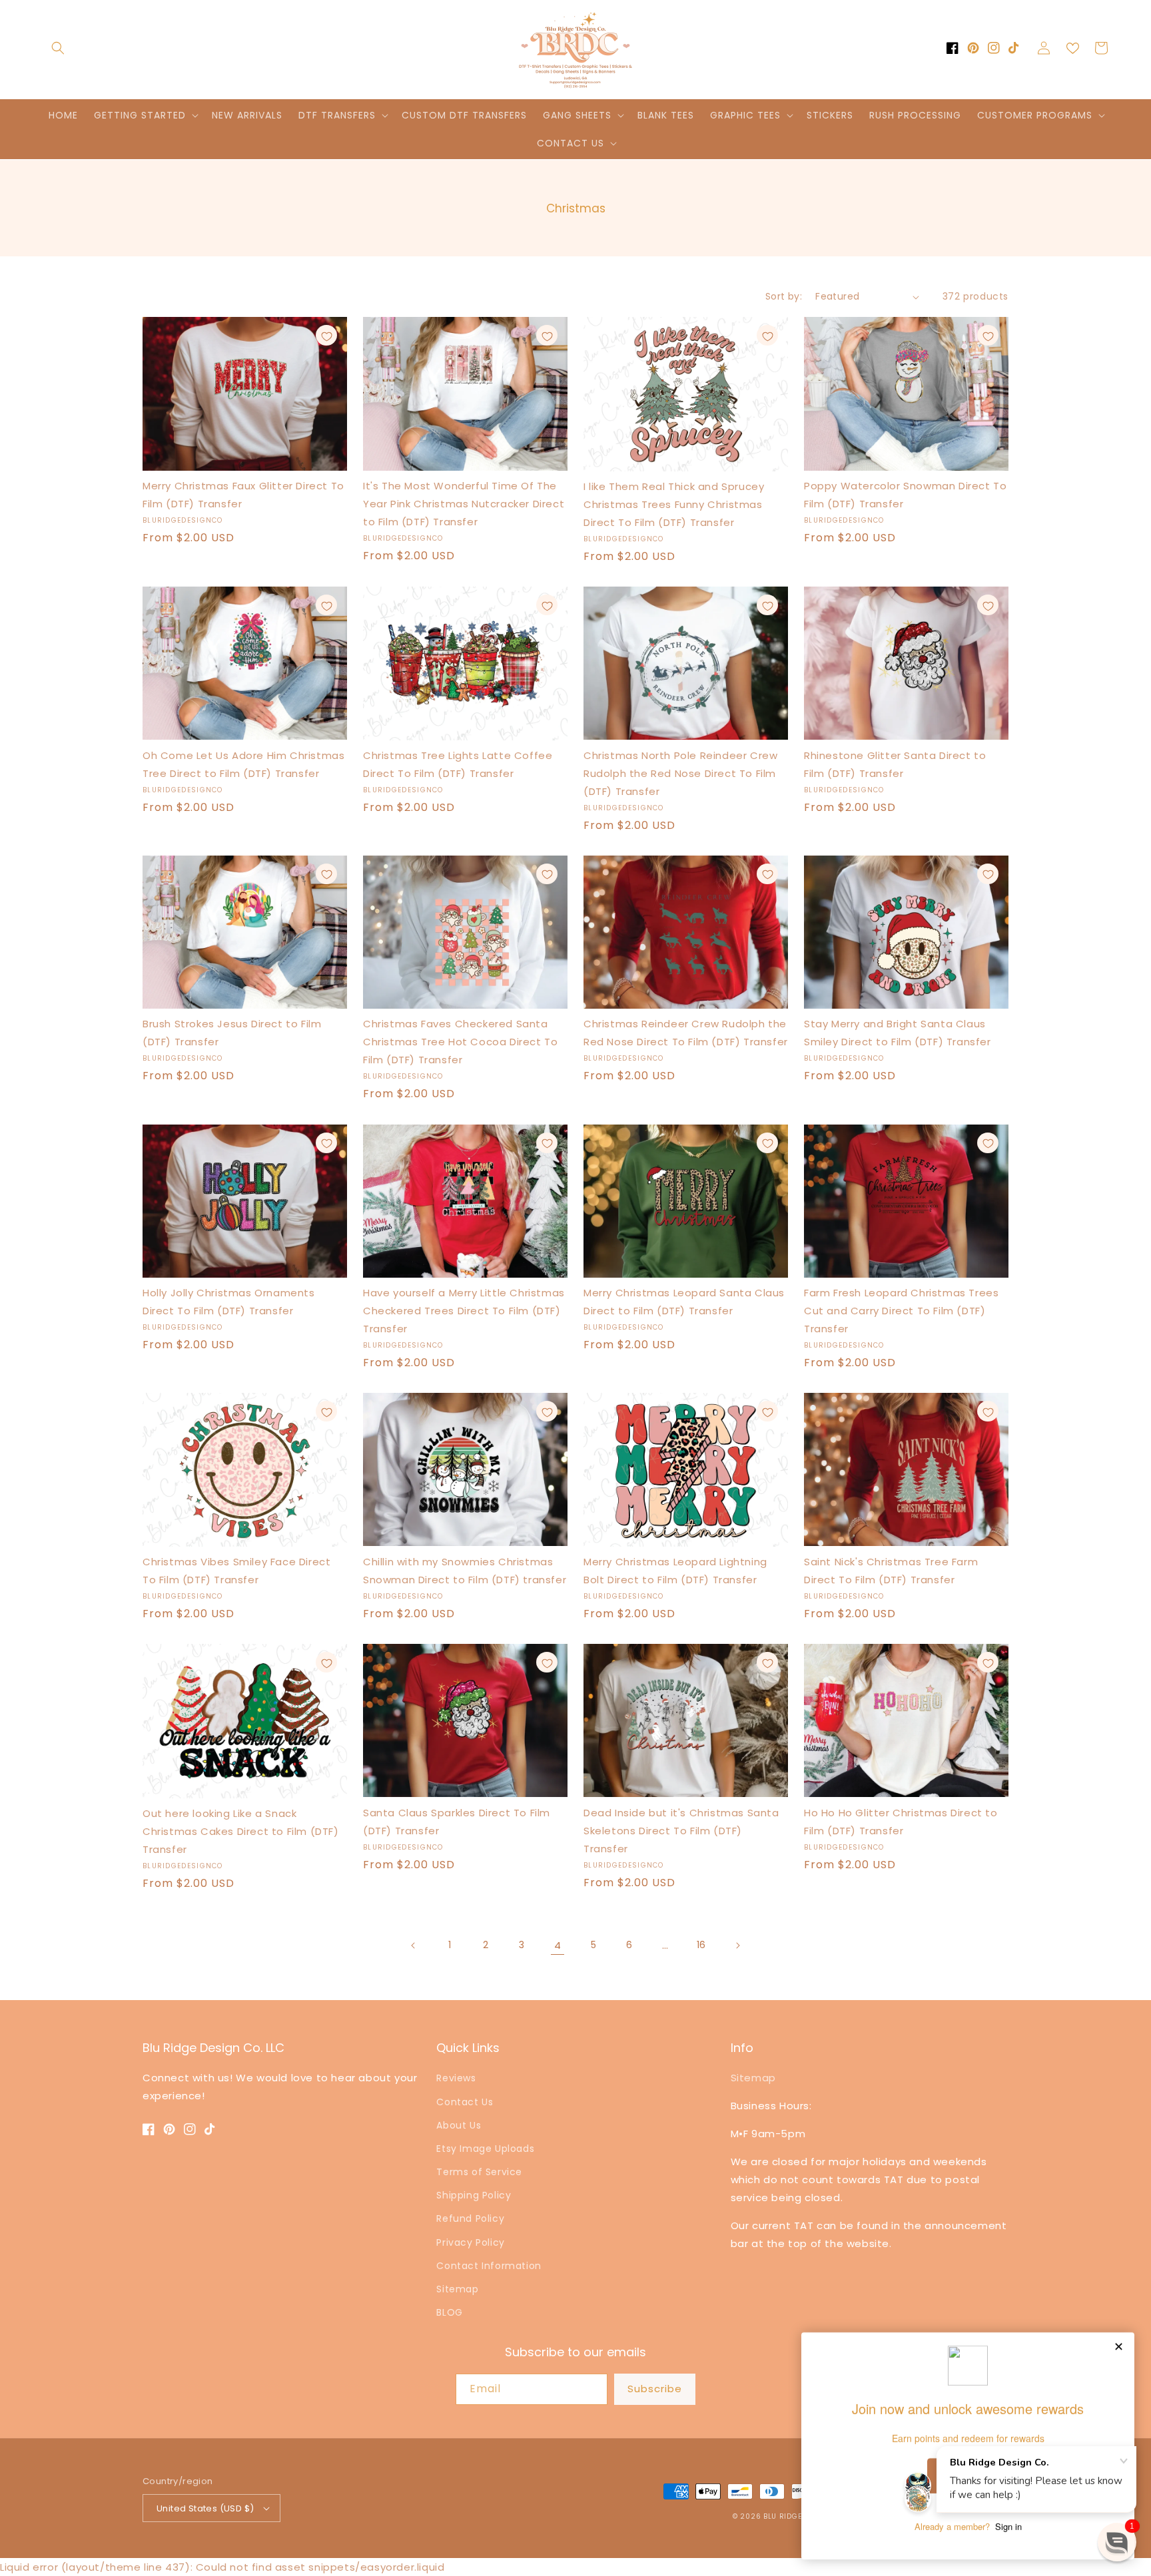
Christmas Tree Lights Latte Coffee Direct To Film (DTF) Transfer (458, 764)
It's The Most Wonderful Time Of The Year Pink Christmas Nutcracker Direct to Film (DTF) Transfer (464, 504)
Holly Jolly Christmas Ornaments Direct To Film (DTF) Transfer (229, 1302)
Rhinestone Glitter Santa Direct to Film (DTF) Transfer (895, 764)
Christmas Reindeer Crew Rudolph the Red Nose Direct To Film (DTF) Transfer (686, 1033)
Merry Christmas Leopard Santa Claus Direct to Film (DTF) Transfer (684, 1302)
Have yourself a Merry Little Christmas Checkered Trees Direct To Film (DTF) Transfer (464, 1311)
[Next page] (737, 1945)
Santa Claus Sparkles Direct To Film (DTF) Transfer (457, 1822)
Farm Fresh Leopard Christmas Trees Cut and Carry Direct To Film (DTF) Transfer (901, 1311)
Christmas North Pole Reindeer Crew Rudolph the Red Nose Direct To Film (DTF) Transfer (680, 773)
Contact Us (465, 2102)
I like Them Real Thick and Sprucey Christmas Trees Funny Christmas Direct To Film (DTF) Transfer (674, 504)
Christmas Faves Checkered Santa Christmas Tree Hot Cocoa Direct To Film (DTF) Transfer (460, 1042)
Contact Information (489, 2266)
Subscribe (655, 2389)
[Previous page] (414, 1945)
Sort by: (784, 296)
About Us (459, 2125)
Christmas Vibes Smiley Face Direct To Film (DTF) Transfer (236, 1571)
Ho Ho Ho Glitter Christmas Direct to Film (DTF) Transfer (901, 1822)
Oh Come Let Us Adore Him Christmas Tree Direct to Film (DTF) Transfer (243, 764)
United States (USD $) (205, 2508)
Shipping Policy (474, 2195)
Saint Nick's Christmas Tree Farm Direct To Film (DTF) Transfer (891, 1571)
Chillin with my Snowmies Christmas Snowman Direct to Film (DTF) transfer (465, 1571)
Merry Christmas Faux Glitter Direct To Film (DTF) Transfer (243, 495)
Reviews (456, 2078)
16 (701, 1945)
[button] (58, 48)
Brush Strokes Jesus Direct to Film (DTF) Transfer (232, 1033)
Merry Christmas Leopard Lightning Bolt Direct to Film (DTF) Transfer (675, 1571)
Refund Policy (470, 2218)
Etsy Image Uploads (485, 2149)
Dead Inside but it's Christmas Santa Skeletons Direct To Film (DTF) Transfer (681, 1831)
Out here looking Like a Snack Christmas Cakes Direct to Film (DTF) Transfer (241, 1831)
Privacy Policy (470, 2242)
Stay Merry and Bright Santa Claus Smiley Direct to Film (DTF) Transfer (898, 1033)
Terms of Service (479, 2172)
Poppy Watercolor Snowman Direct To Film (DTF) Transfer (905, 495)
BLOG (449, 2312)
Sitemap (457, 2289)
